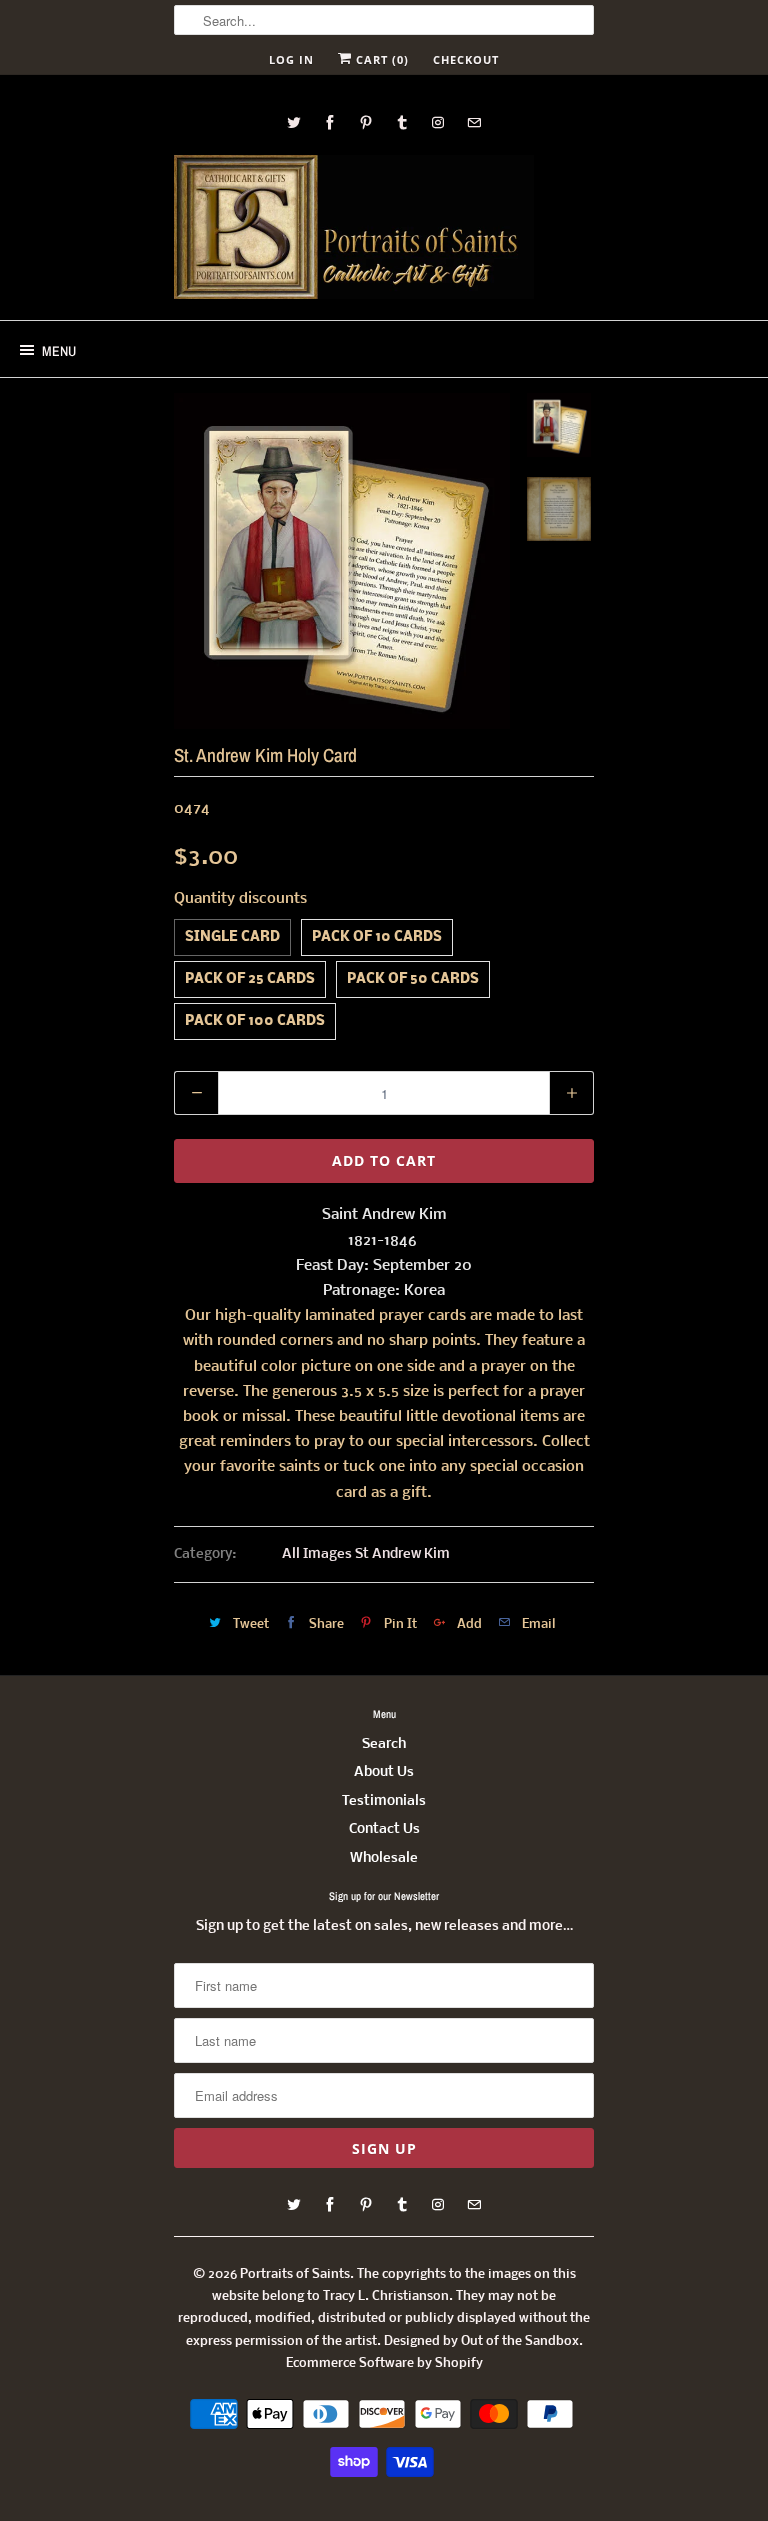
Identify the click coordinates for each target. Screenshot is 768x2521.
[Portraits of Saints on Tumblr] (402, 122)
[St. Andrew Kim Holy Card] (342, 561)
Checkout (466, 59)
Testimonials (384, 1801)
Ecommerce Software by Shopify (384, 2363)
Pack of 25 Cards (250, 979)
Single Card (232, 937)
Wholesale (384, 1858)
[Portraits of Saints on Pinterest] (366, 122)
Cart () (380, 59)
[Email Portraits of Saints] (474, 122)
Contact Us (384, 1829)
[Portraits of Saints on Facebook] (330, 122)
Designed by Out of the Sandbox (481, 2341)
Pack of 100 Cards (255, 1021)
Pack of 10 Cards (377, 937)
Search (384, 1744)
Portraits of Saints (295, 2274)
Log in (291, 59)
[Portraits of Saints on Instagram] (438, 122)
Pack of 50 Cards (413, 979)
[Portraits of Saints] (354, 230)
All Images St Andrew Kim (366, 1554)
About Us (384, 1772)
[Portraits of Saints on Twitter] (294, 122)
